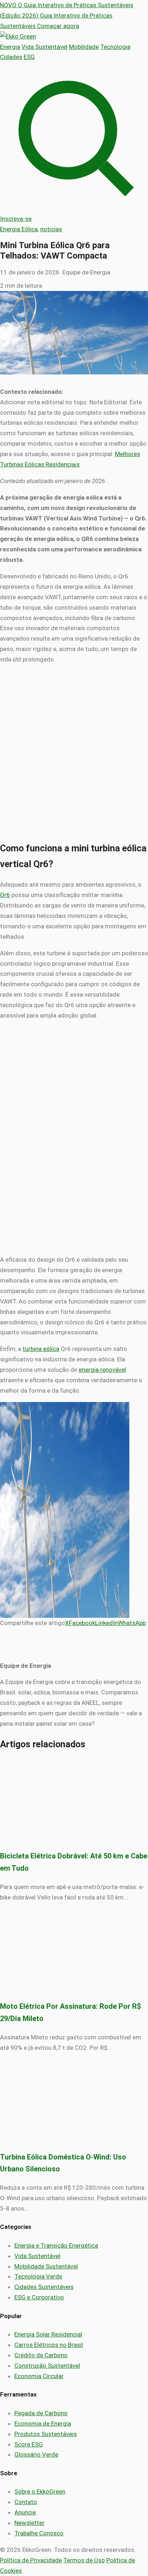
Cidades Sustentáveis (44, 2287)
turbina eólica (41, 1349)
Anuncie (25, 2512)
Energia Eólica (19, 229)
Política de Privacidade (31, 2560)
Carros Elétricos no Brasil (49, 2345)
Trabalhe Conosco (39, 2533)
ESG (29, 57)
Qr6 (5, 895)
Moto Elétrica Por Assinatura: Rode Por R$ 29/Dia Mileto (71, 2013)
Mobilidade (84, 47)
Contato (26, 2502)
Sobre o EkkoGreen (40, 2491)
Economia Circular (39, 2376)
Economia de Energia (43, 2423)
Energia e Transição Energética (56, 2245)
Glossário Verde (36, 2454)
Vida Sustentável (45, 47)
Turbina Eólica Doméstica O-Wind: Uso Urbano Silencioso (63, 2163)
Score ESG (29, 2444)
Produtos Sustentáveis (46, 2434)
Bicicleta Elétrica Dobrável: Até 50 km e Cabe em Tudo (74, 1862)
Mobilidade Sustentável (46, 2266)
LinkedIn (107, 1623)
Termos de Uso (84, 2560)
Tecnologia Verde (38, 2276)
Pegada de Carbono (41, 2413)
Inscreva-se (16, 219)
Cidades (11, 57)
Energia (10, 47)
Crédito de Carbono (41, 2355)
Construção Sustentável (47, 2366)
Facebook (82, 1623)
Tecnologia (115, 47)
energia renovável (102, 1370)
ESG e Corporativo (39, 2297)
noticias (51, 229)
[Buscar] (74, 208)
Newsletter (29, 2523)
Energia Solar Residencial (48, 2334)
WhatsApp (132, 1623)
